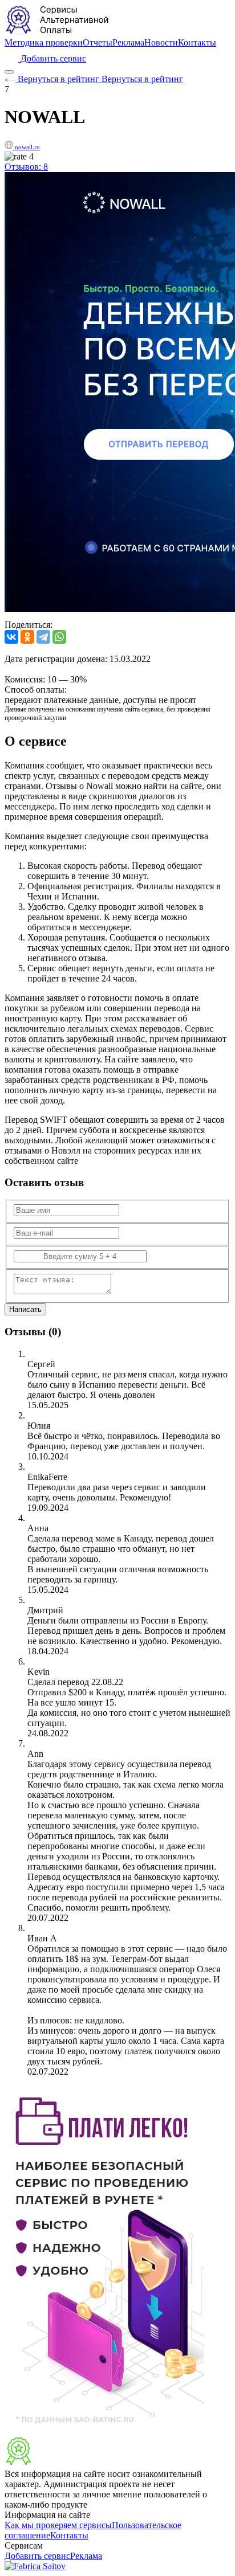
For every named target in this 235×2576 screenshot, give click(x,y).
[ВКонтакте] (11, 637)
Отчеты (98, 42)
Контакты (197, 42)
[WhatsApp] (59, 637)
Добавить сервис (37, 2556)
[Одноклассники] (27, 637)
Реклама (128, 42)
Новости (161, 42)
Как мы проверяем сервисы (58, 2525)
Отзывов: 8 (26, 167)
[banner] (58, 2463)
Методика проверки (44, 42)
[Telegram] (43, 637)
